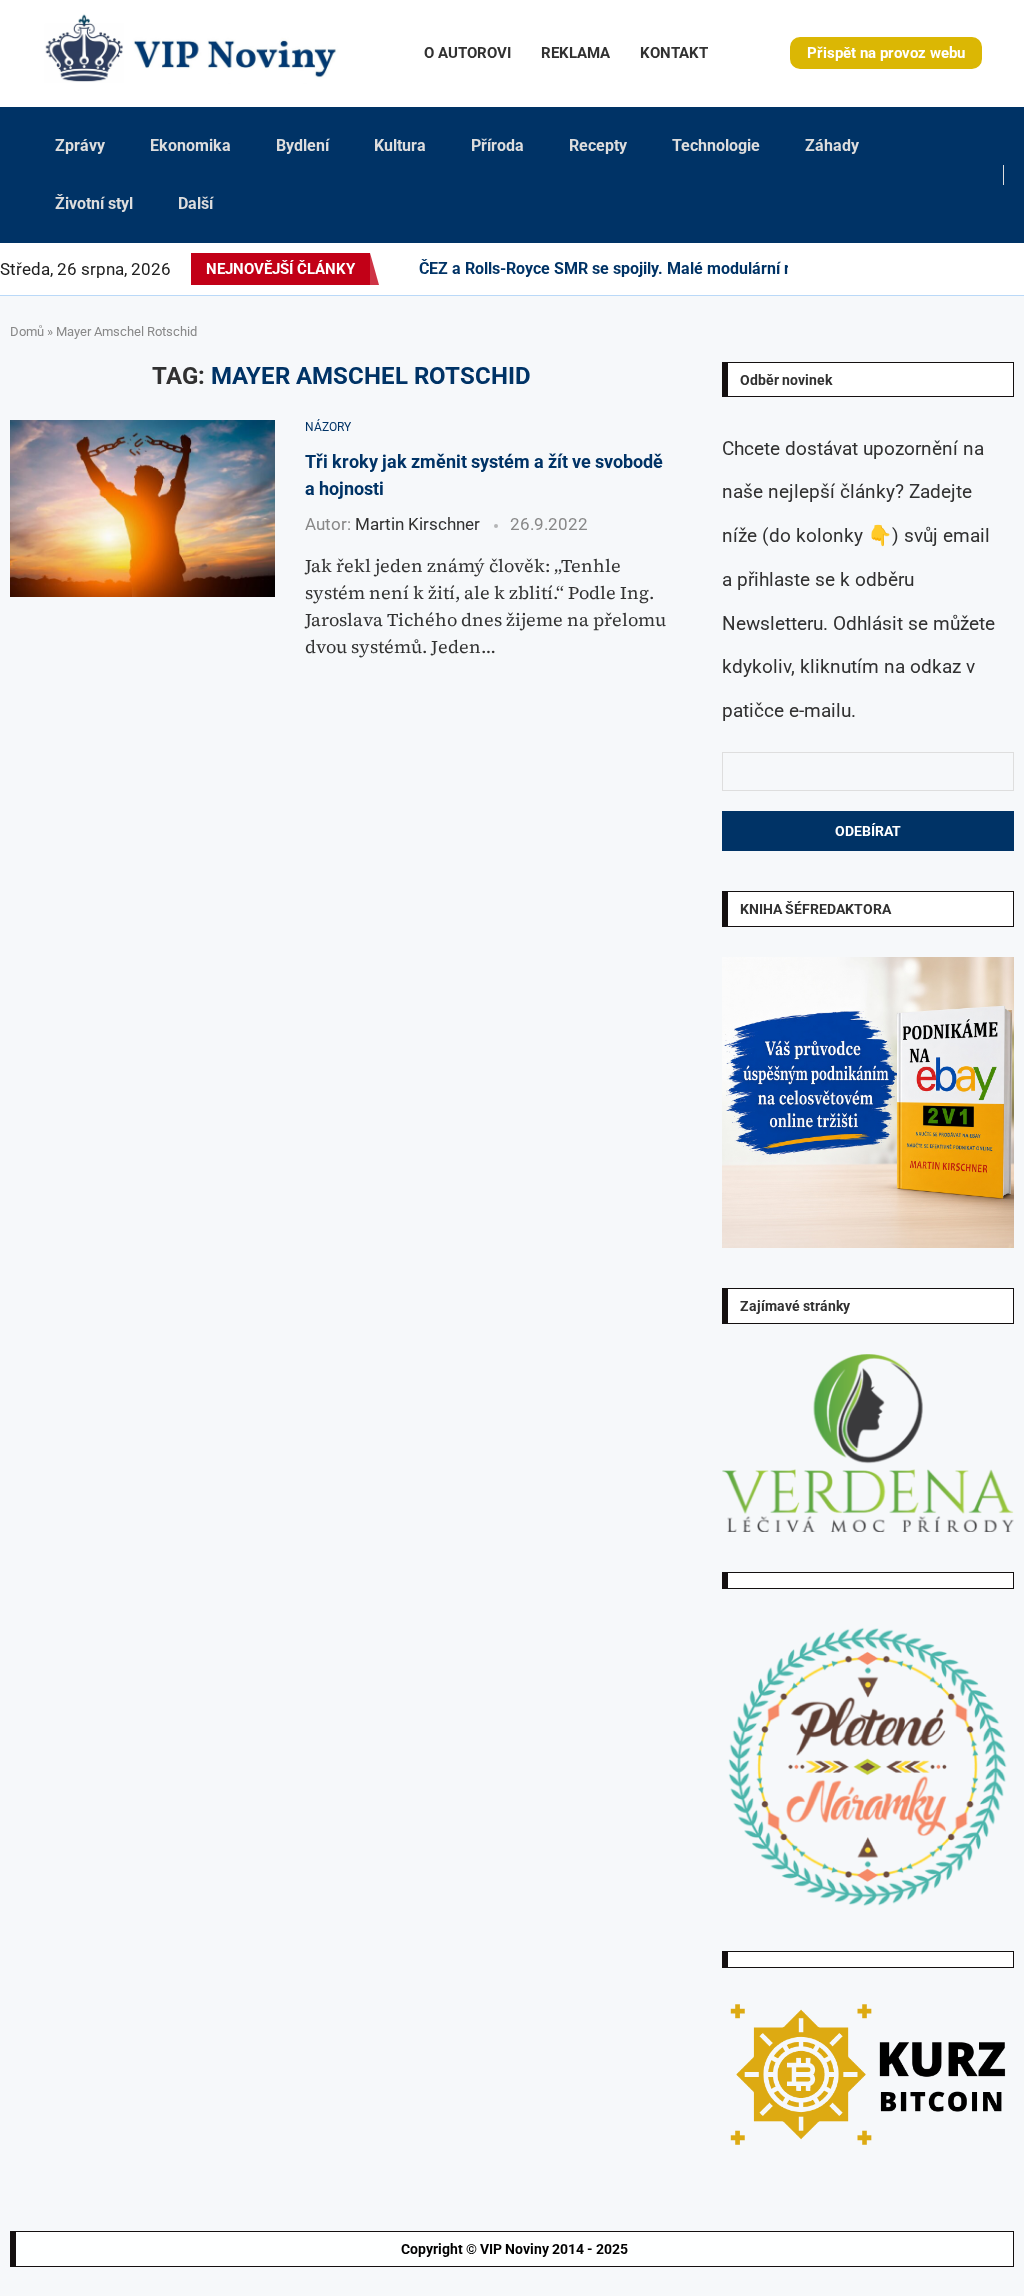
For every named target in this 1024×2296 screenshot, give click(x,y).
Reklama (575, 53)
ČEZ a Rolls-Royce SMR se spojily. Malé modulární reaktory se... (650, 268)
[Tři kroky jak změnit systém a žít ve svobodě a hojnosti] (142, 508)
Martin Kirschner (417, 524)
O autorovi (467, 53)
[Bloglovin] (940, 269)
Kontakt (674, 53)
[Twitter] (832, 269)
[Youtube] (916, 269)
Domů (27, 331)
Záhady (832, 145)
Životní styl (94, 203)
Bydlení (302, 145)
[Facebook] (814, 269)
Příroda (497, 145)
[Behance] (892, 269)
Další (195, 203)
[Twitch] (964, 269)
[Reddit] (1023, 269)
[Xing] (999, 269)
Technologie (716, 145)
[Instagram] (844, 269)
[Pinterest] (856, 269)
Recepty (598, 145)
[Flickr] (880, 269)
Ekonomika (190, 145)
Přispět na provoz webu (886, 53)
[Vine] (952, 269)
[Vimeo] (981, 269)
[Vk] (928, 269)
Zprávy (80, 145)
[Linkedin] (868, 269)
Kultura (400, 145)
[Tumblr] (904, 269)
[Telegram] (1011, 269)
